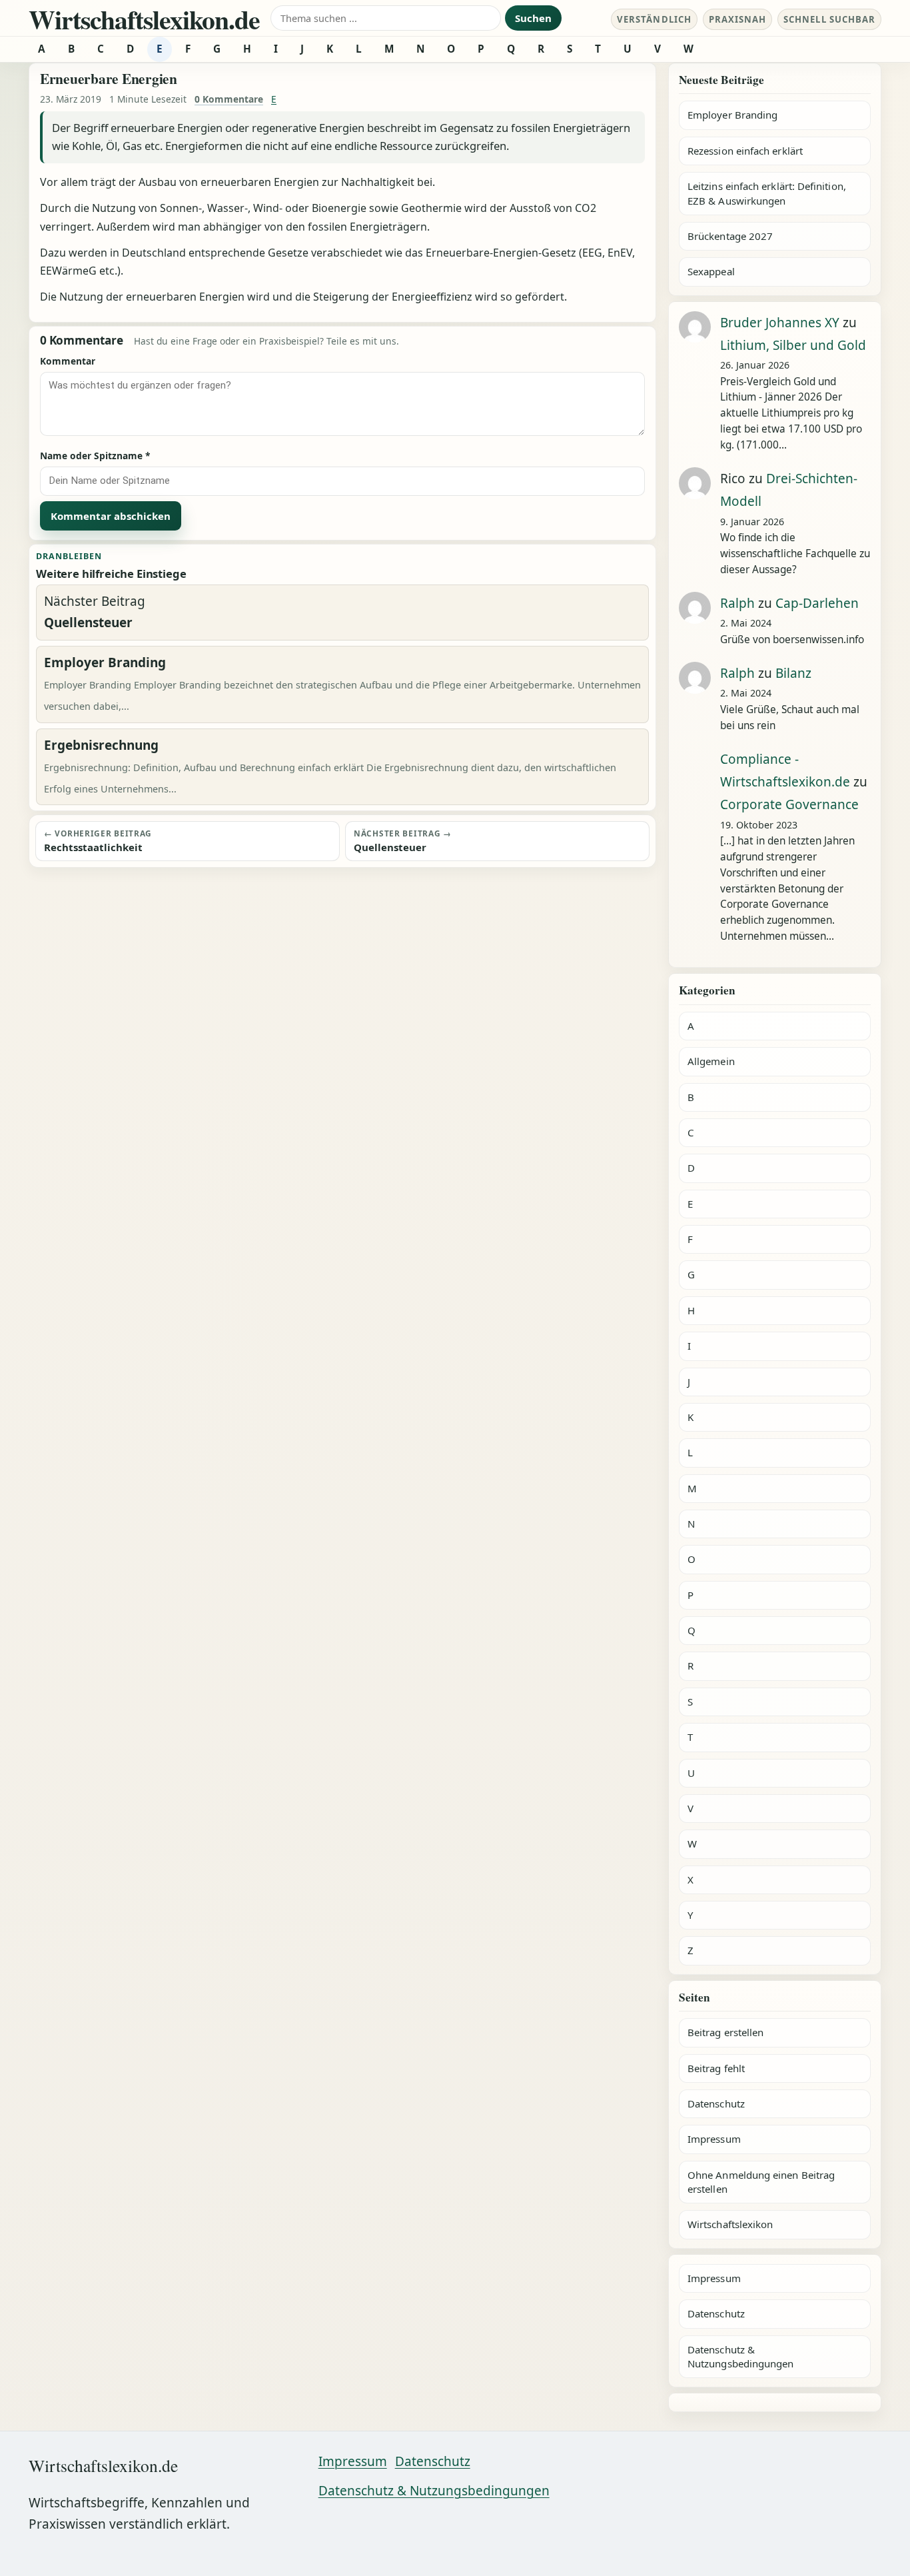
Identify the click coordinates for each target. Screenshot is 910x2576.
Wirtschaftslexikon (730, 2224)
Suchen (533, 18)
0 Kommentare (229, 99)
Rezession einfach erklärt (745, 151)
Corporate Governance (789, 804)
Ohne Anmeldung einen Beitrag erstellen (761, 2182)
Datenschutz (716, 2103)
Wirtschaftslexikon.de (144, 19)
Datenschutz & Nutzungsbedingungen (740, 2356)
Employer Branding (732, 115)
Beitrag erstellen (725, 2032)
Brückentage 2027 (730, 236)
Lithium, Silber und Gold (793, 345)
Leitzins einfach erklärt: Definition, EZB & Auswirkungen (767, 193)
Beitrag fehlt (716, 2068)
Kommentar (68, 361)
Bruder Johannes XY (780, 323)
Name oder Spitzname (95, 456)
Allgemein (711, 1061)
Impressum (714, 2139)
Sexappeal (711, 271)
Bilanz (793, 673)
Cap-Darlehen (817, 603)
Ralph (737, 603)
